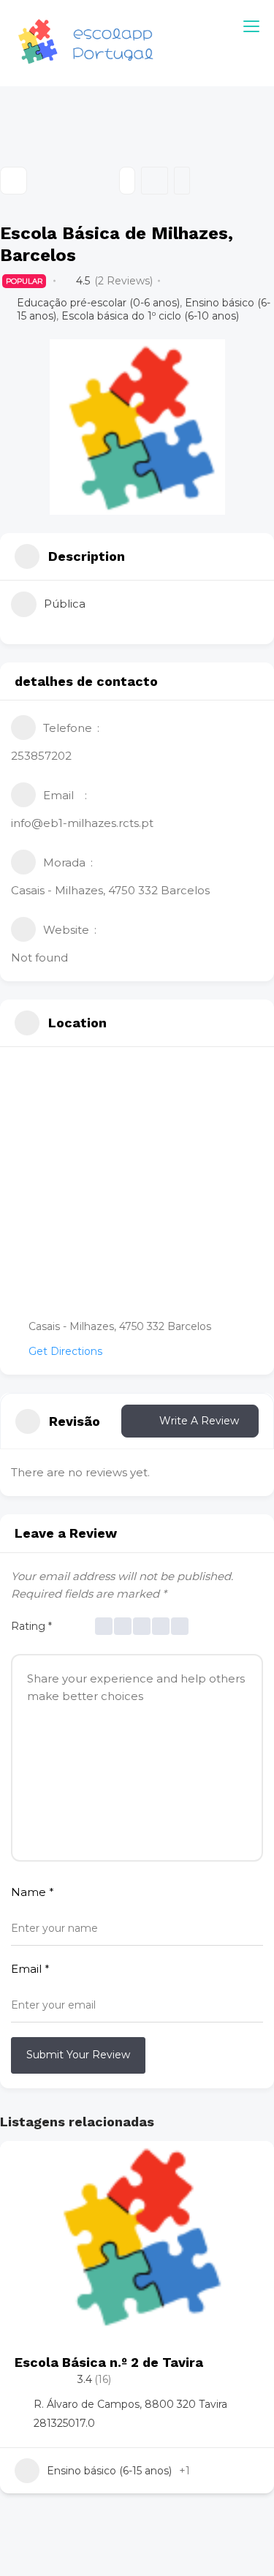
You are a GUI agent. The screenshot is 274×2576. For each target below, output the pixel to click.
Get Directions (65, 1351)
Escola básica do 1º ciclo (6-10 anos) (150, 316)
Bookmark (155, 181)
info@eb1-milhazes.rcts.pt (82, 823)
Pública (65, 604)
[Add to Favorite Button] (248, 2167)
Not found (39, 957)
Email (30, 1969)
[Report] (182, 181)
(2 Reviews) (123, 281)
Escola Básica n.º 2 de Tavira (109, 2362)
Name (33, 1892)
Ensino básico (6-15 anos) (109, 2471)
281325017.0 (64, 2423)
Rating (31, 1626)
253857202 (41, 756)
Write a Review (199, 1421)
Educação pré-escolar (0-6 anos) (98, 303)
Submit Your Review (78, 2055)
